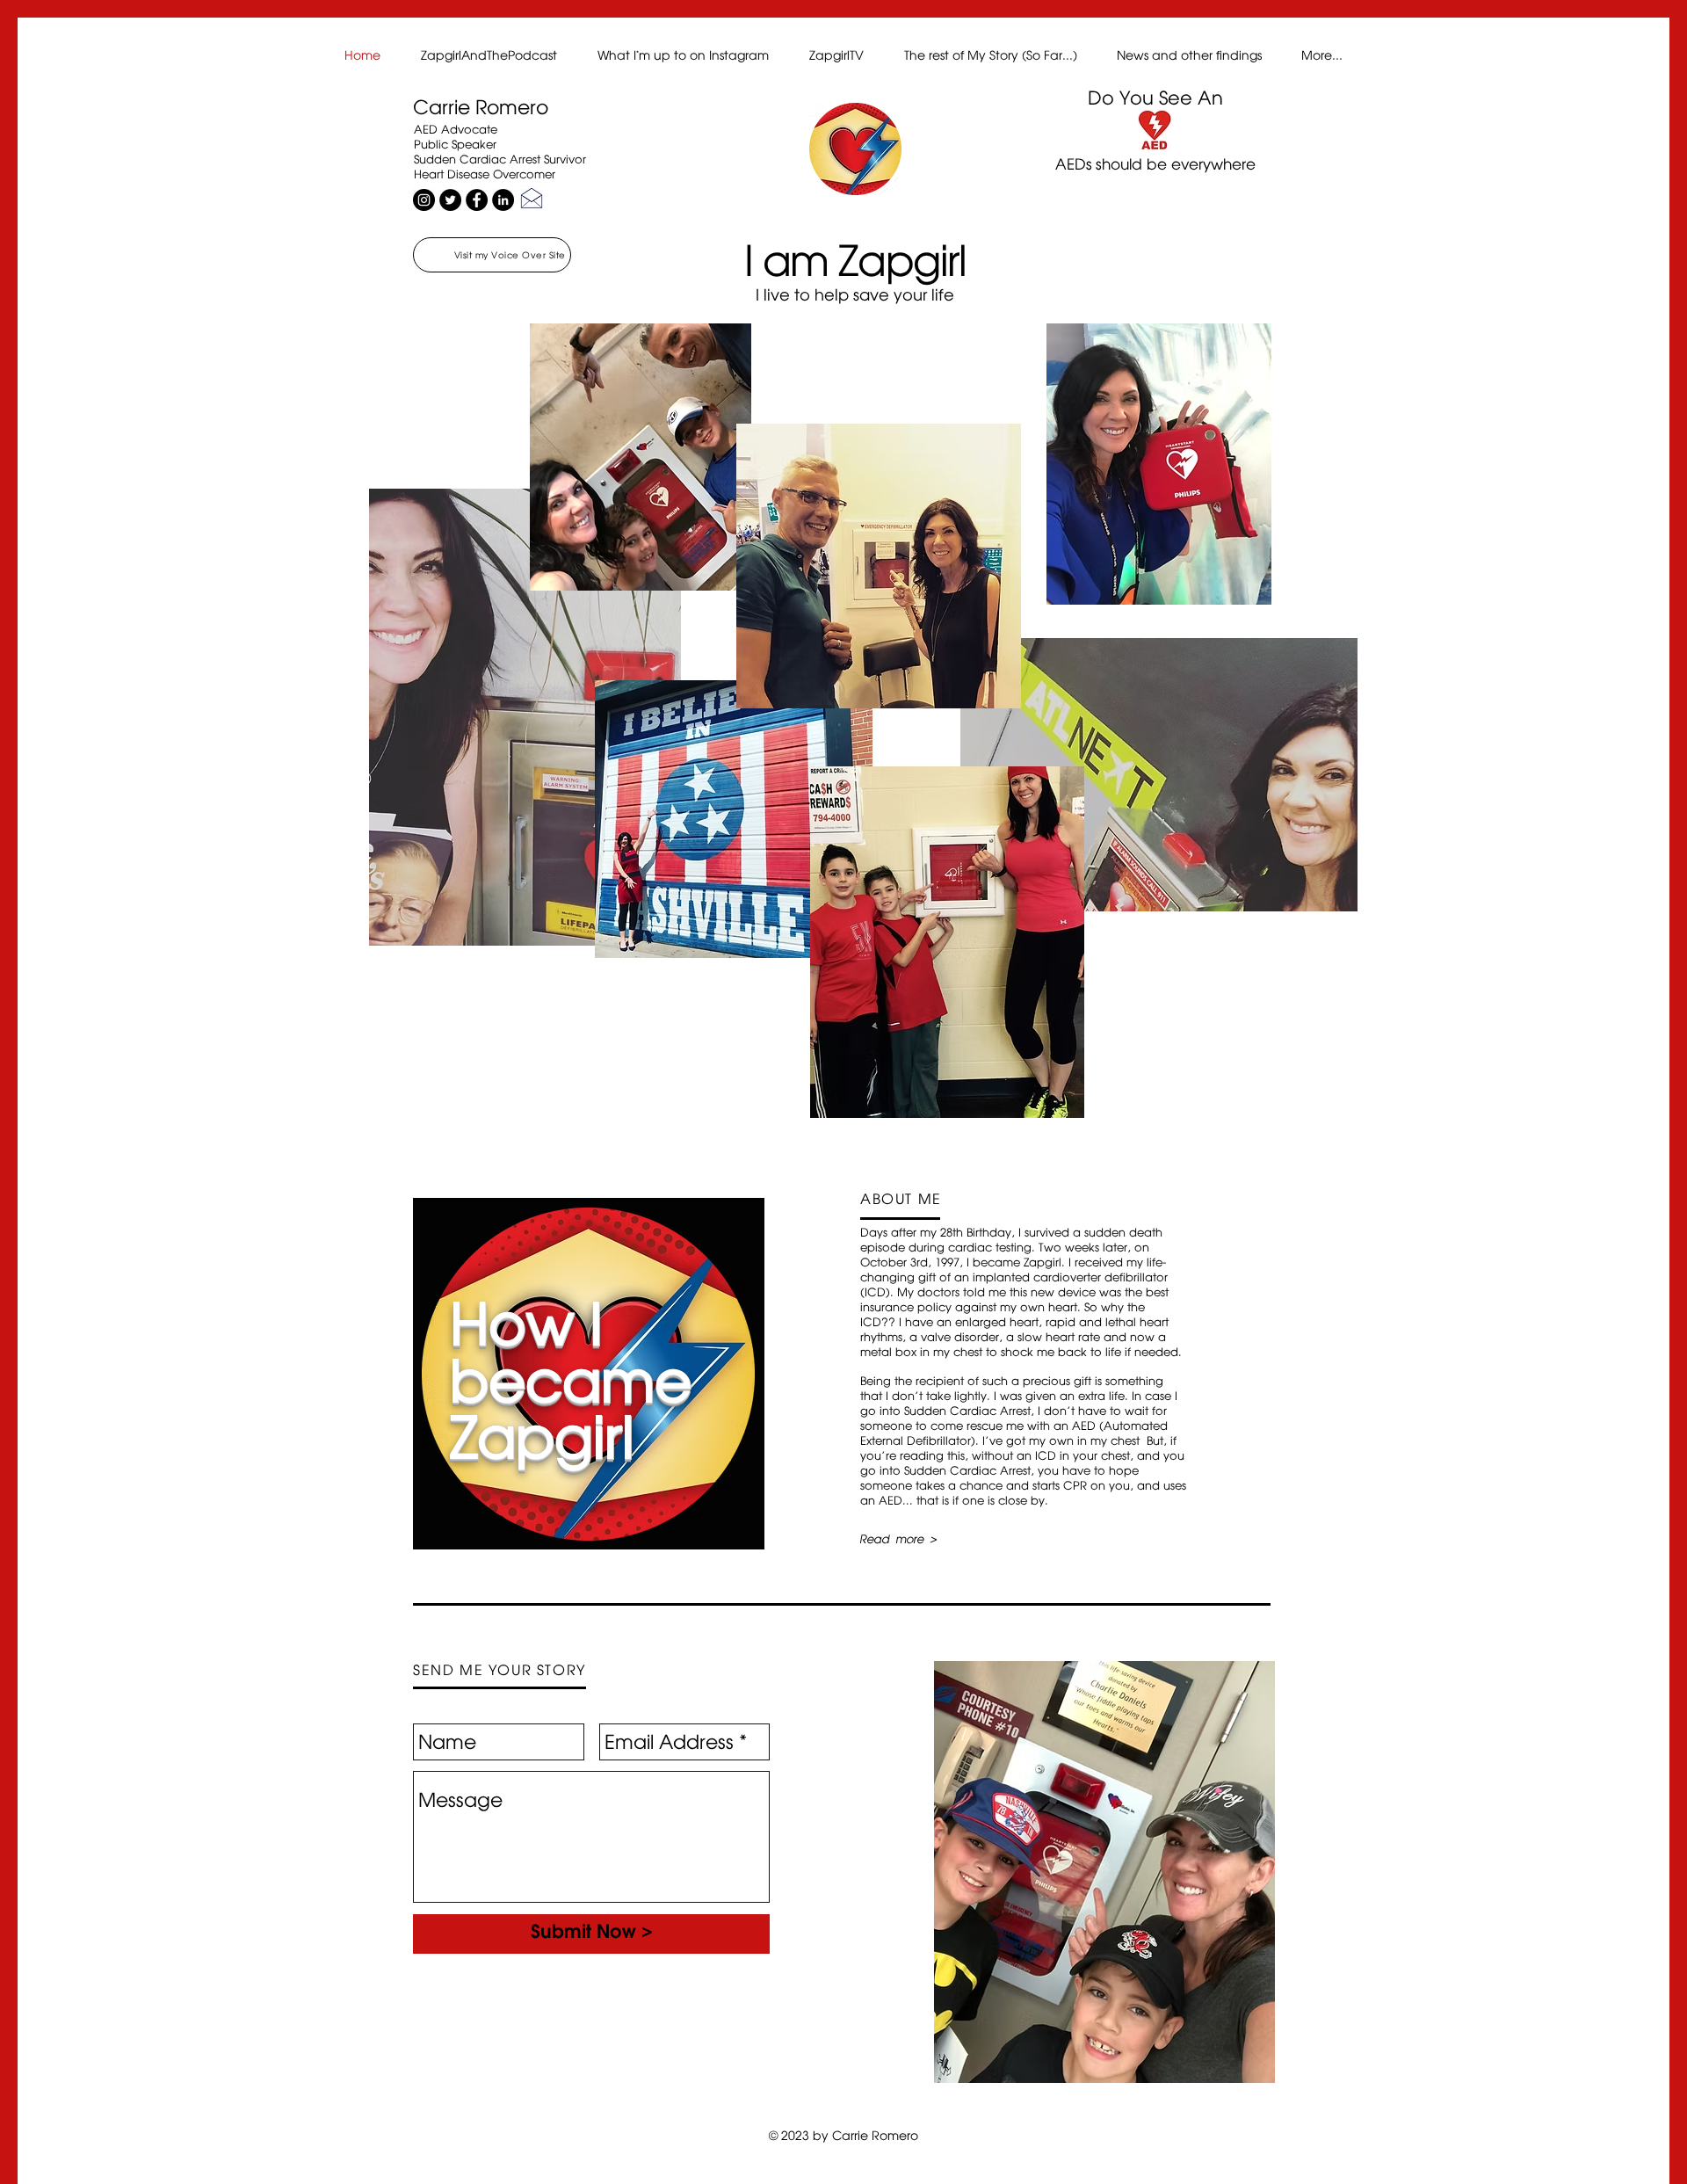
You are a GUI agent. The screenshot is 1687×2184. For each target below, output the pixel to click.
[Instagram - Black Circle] (424, 200)
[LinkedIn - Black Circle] (503, 200)
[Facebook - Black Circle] (477, 200)
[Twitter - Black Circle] (450, 200)
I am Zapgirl (855, 260)
